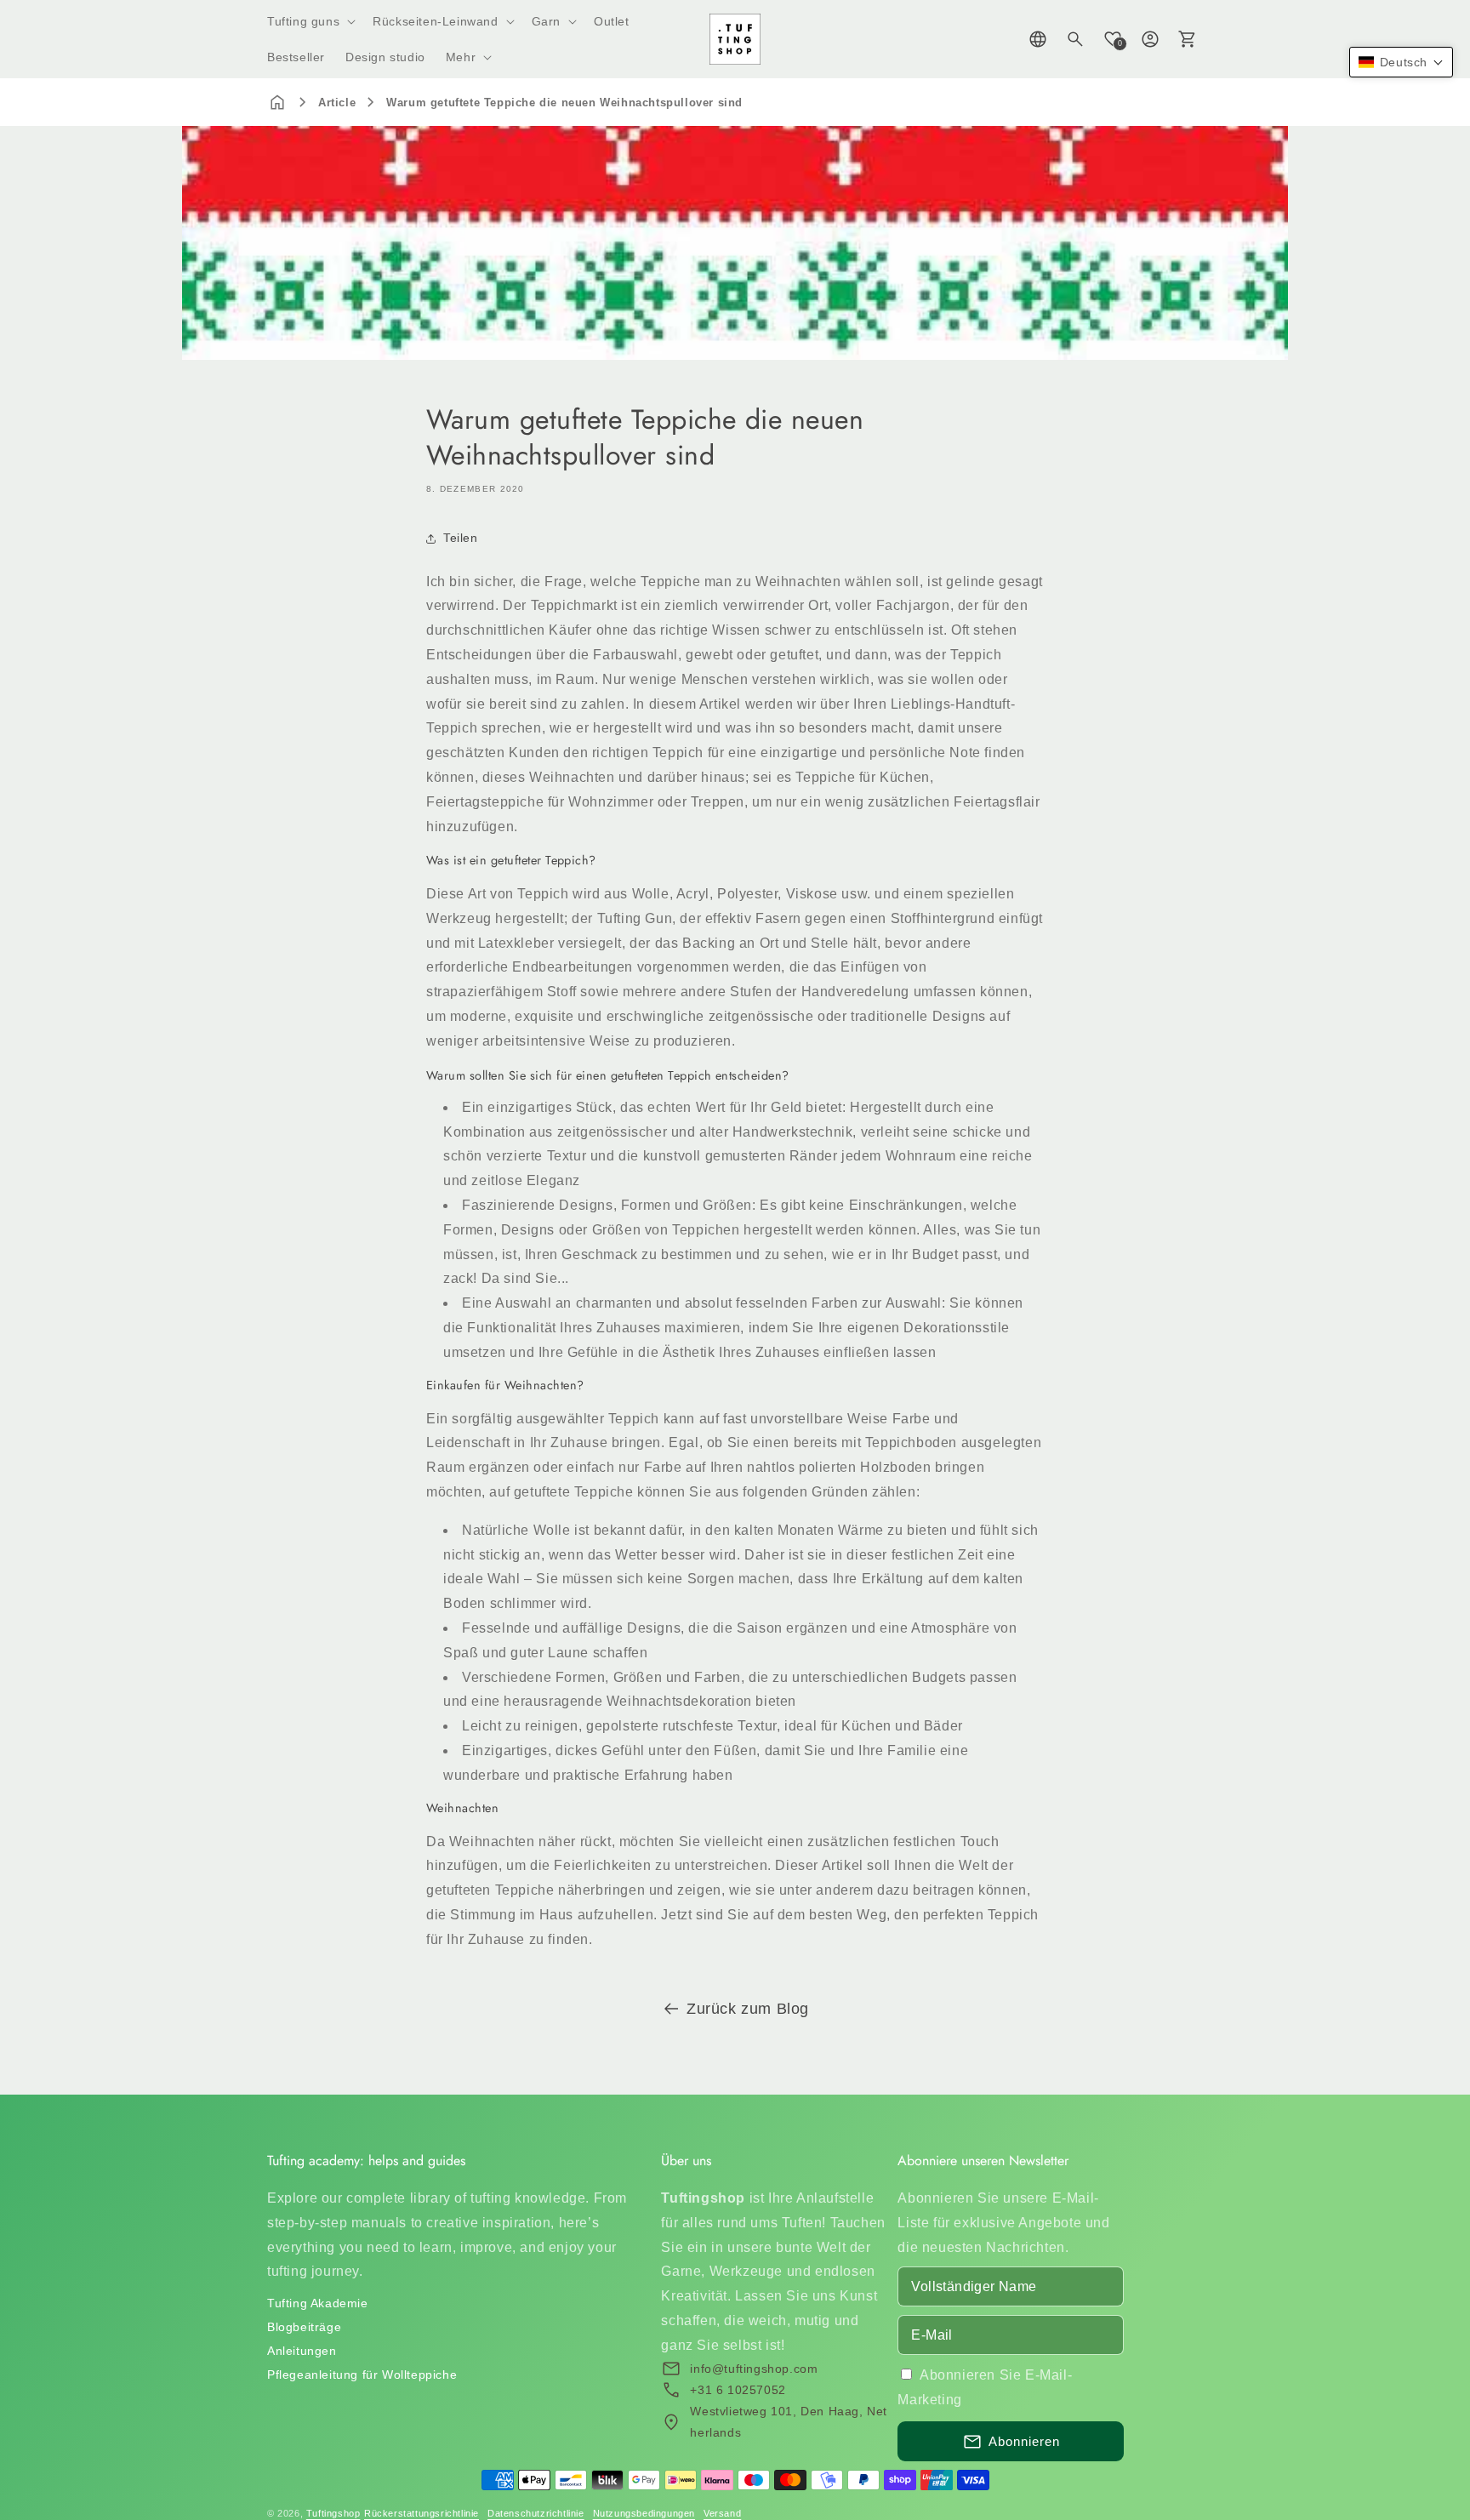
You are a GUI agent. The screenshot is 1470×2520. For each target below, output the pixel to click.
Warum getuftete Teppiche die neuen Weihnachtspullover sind (564, 103)
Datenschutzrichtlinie (536, 2513)
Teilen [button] (461, 538)
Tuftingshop (333, 2513)
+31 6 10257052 (738, 2390)
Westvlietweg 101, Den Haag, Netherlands (789, 2422)
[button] (310, 21)
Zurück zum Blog (748, 2009)
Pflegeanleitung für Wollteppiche (362, 2375)
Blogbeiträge (304, 2327)
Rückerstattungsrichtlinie (422, 2513)
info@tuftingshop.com (754, 2369)
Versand (722, 2513)
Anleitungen (302, 2351)
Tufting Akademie (318, 2303)
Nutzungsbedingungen (644, 2513)
